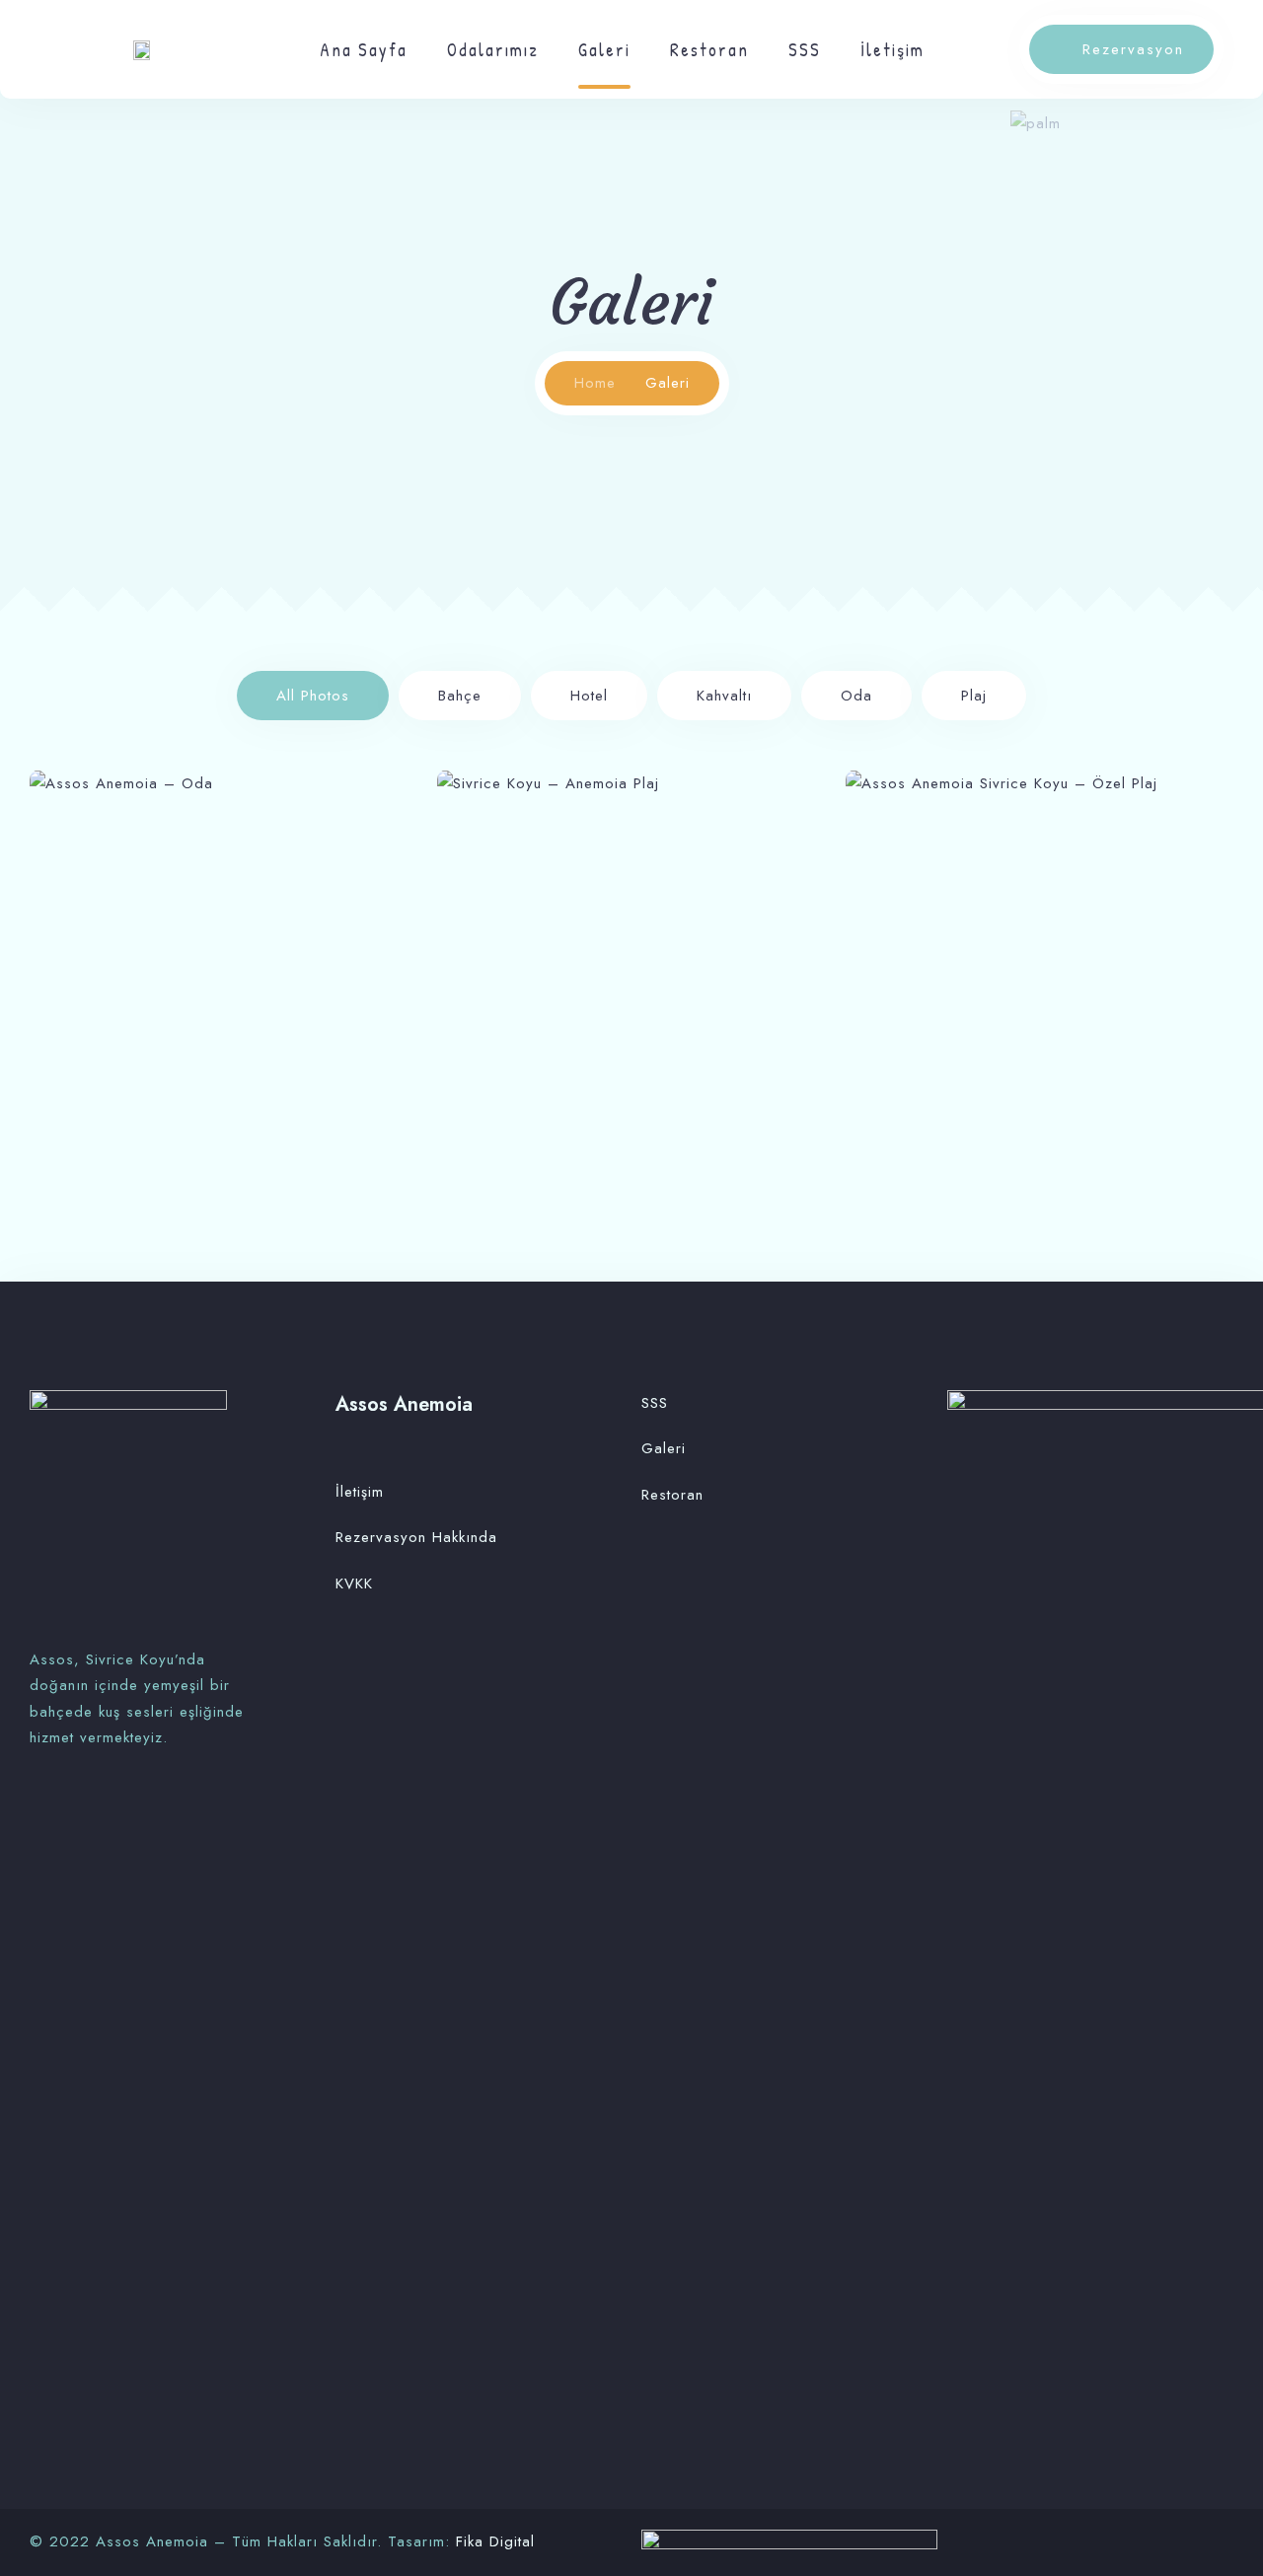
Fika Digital (495, 2541)
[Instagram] (39, 1812)
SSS (805, 50)
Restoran (709, 50)
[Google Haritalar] (93, 1812)
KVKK (354, 1583)
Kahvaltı (724, 696)
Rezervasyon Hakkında (416, 1537)
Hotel (589, 696)
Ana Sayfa (364, 50)
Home (595, 383)
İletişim (892, 50)
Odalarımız (493, 50)
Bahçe (460, 696)
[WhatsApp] (68, 1812)
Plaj (974, 696)
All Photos (313, 696)
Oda (856, 696)
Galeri (604, 50)
